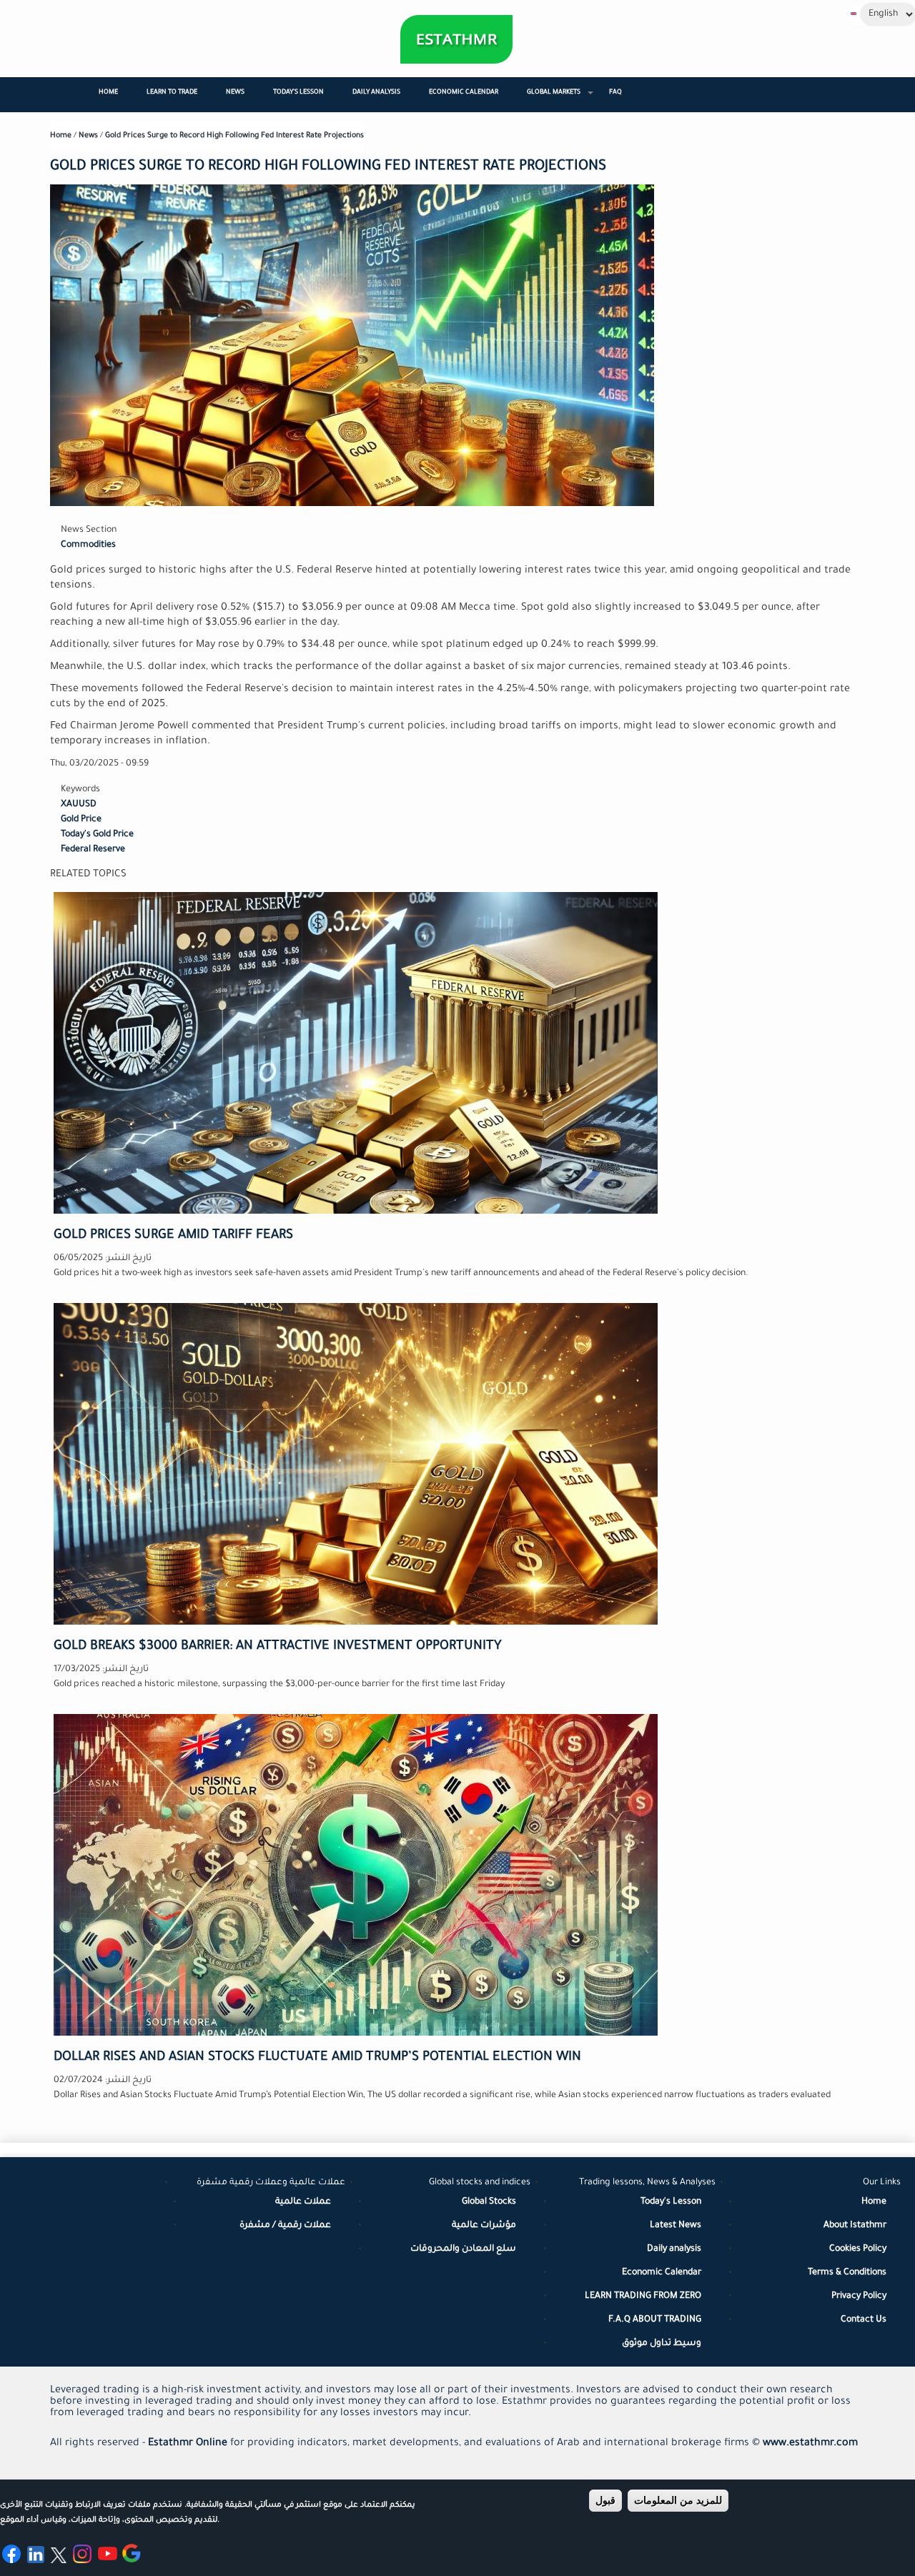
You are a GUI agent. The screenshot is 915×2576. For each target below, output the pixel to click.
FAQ (615, 93)
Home (108, 93)
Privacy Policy (859, 2297)
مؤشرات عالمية (484, 2226)
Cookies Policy (858, 2249)
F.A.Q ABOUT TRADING (655, 2320)
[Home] (456, 39)
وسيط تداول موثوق (662, 2344)
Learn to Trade (172, 93)
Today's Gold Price (97, 835)
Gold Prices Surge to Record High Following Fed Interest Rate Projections (234, 136)
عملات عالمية (303, 2202)
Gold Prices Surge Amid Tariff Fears (173, 1236)
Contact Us (864, 2320)
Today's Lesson (298, 93)
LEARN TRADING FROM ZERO (643, 2297)
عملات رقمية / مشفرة (285, 2226)
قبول (605, 2500)
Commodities (88, 545)
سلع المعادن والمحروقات (463, 2249)
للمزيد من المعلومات (678, 2500)
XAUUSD (79, 805)
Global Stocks (489, 2202)
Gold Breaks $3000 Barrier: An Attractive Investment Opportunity (278, 1647)
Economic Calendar (464, 93)
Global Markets (561, 99)
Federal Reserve (93, 850)
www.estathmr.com (810, 2444)
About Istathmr (855, 2226)
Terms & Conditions (847, 2273)
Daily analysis (674, 2249)
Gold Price (81, 820)
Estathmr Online (188, 2444)
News (235, 93)
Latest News (676, 2226)
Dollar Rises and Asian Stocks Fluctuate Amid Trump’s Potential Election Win (317, 2058)
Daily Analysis (376, 93)
